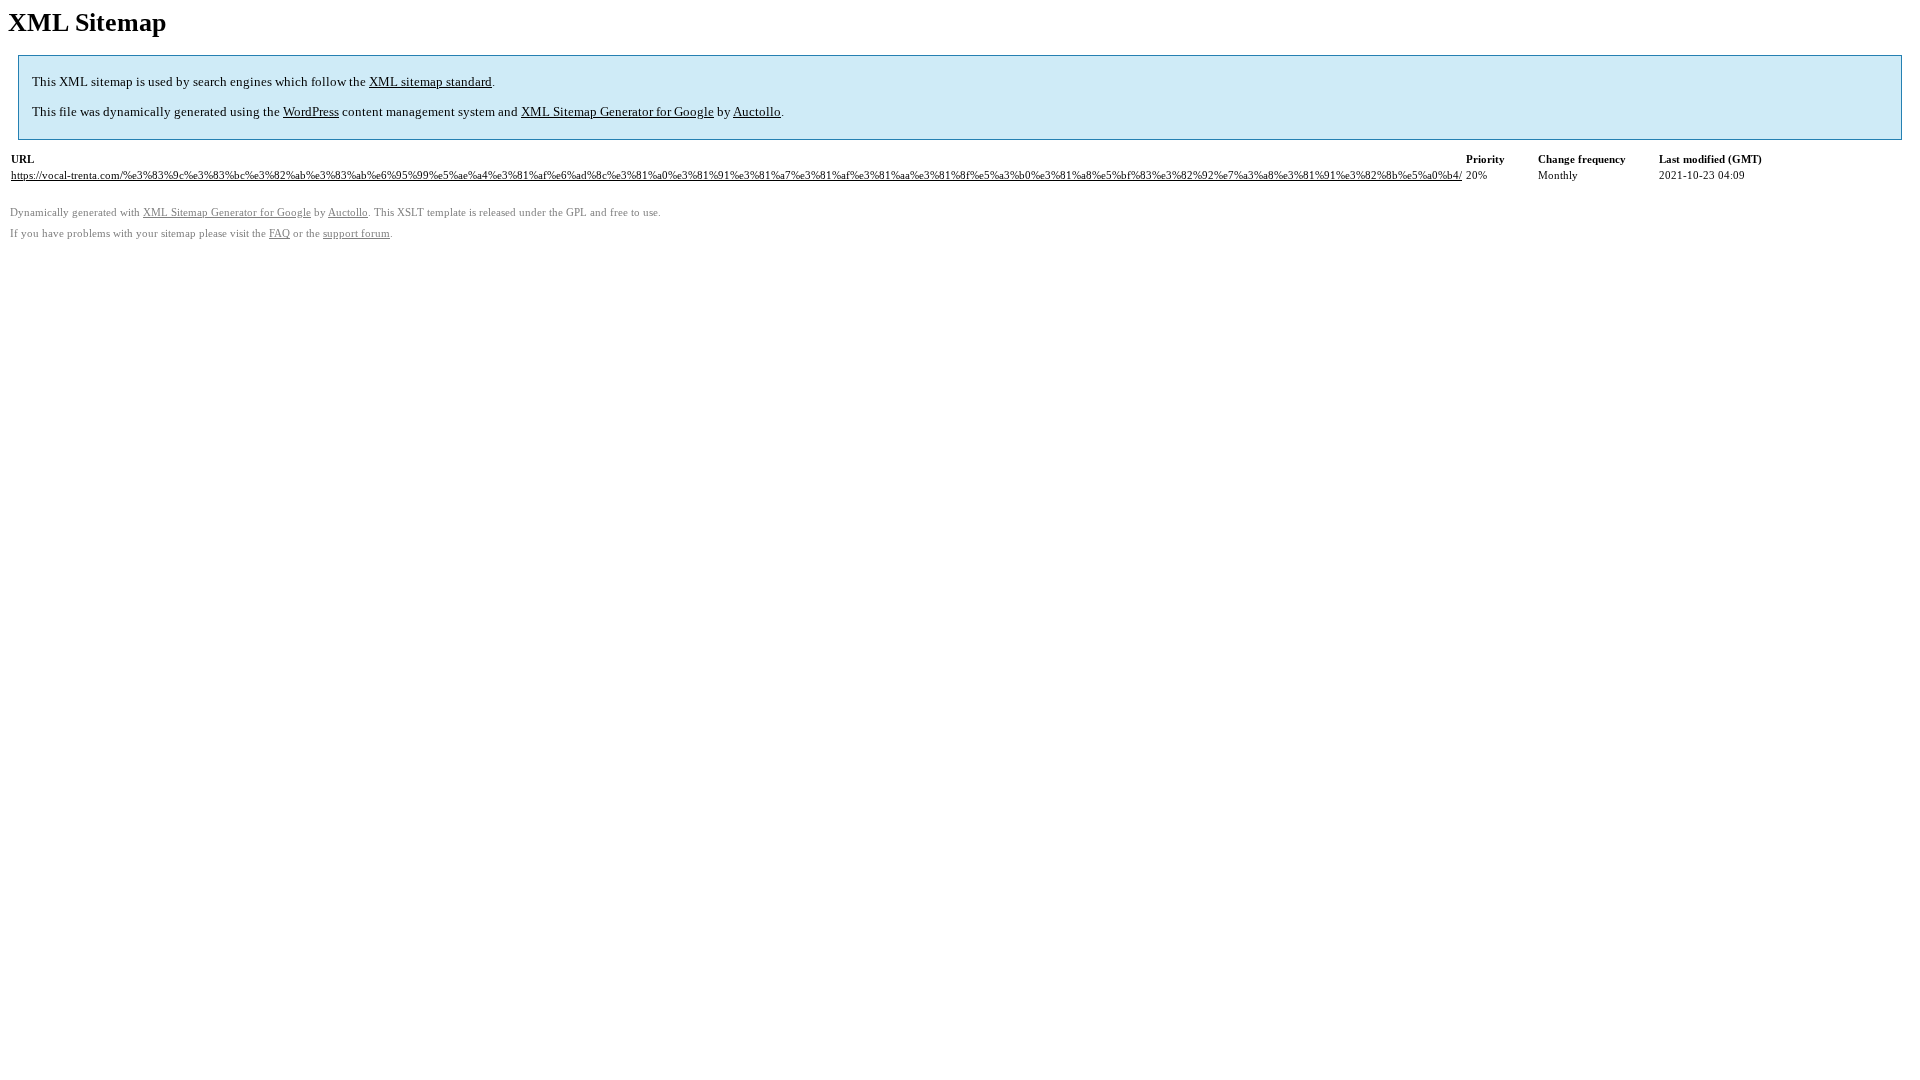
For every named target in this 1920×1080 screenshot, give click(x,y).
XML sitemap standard (430, 81)
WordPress (311, 111)
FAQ (279, 233)
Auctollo (757, 111)
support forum (356, 233)
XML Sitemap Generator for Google (617, 111)
